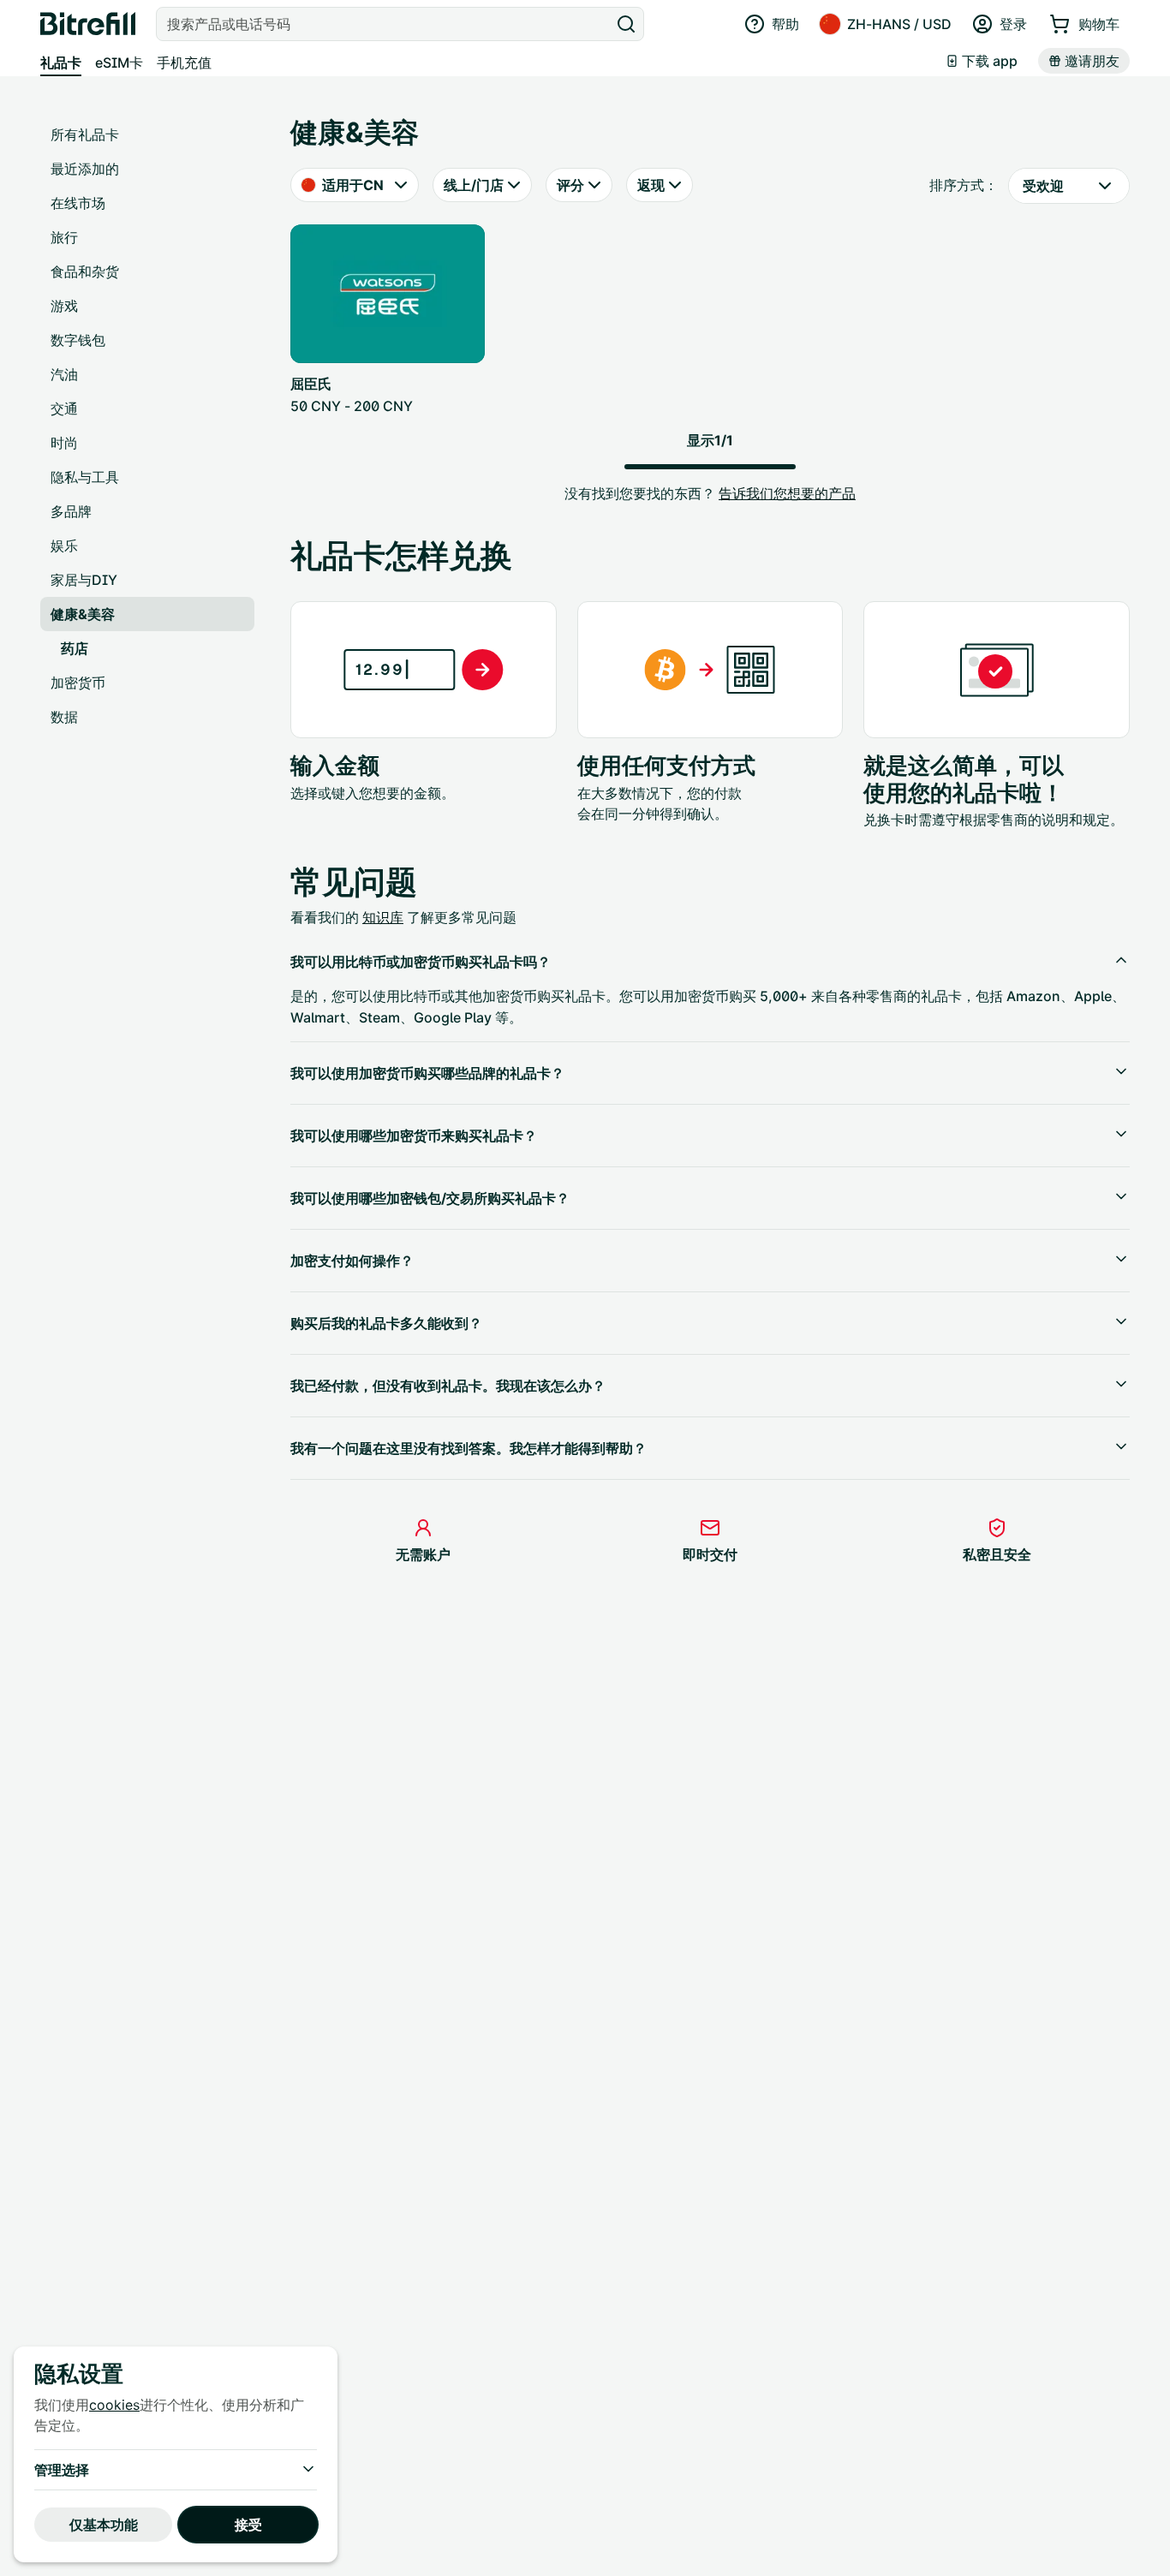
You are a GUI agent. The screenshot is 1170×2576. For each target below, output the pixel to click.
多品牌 (71, 511)
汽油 (64, 374)
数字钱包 (78, 340)
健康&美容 (83, 614)
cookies (114, 2405)
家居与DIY (84, 580)
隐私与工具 (85, 477)
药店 (75, 648)
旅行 (64, 237)
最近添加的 (85, 169)
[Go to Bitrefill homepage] (88, 24)
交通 (64, 408)
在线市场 (78, 203)
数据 (64, 717)
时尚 (64, 443)
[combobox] (385, 24)
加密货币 (78, 683)
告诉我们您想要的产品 (787, 493)
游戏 (64, 306)
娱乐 (64, 546)
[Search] (626, 24)
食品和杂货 (85, 271)
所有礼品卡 (85, 134)
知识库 (383, 917)
